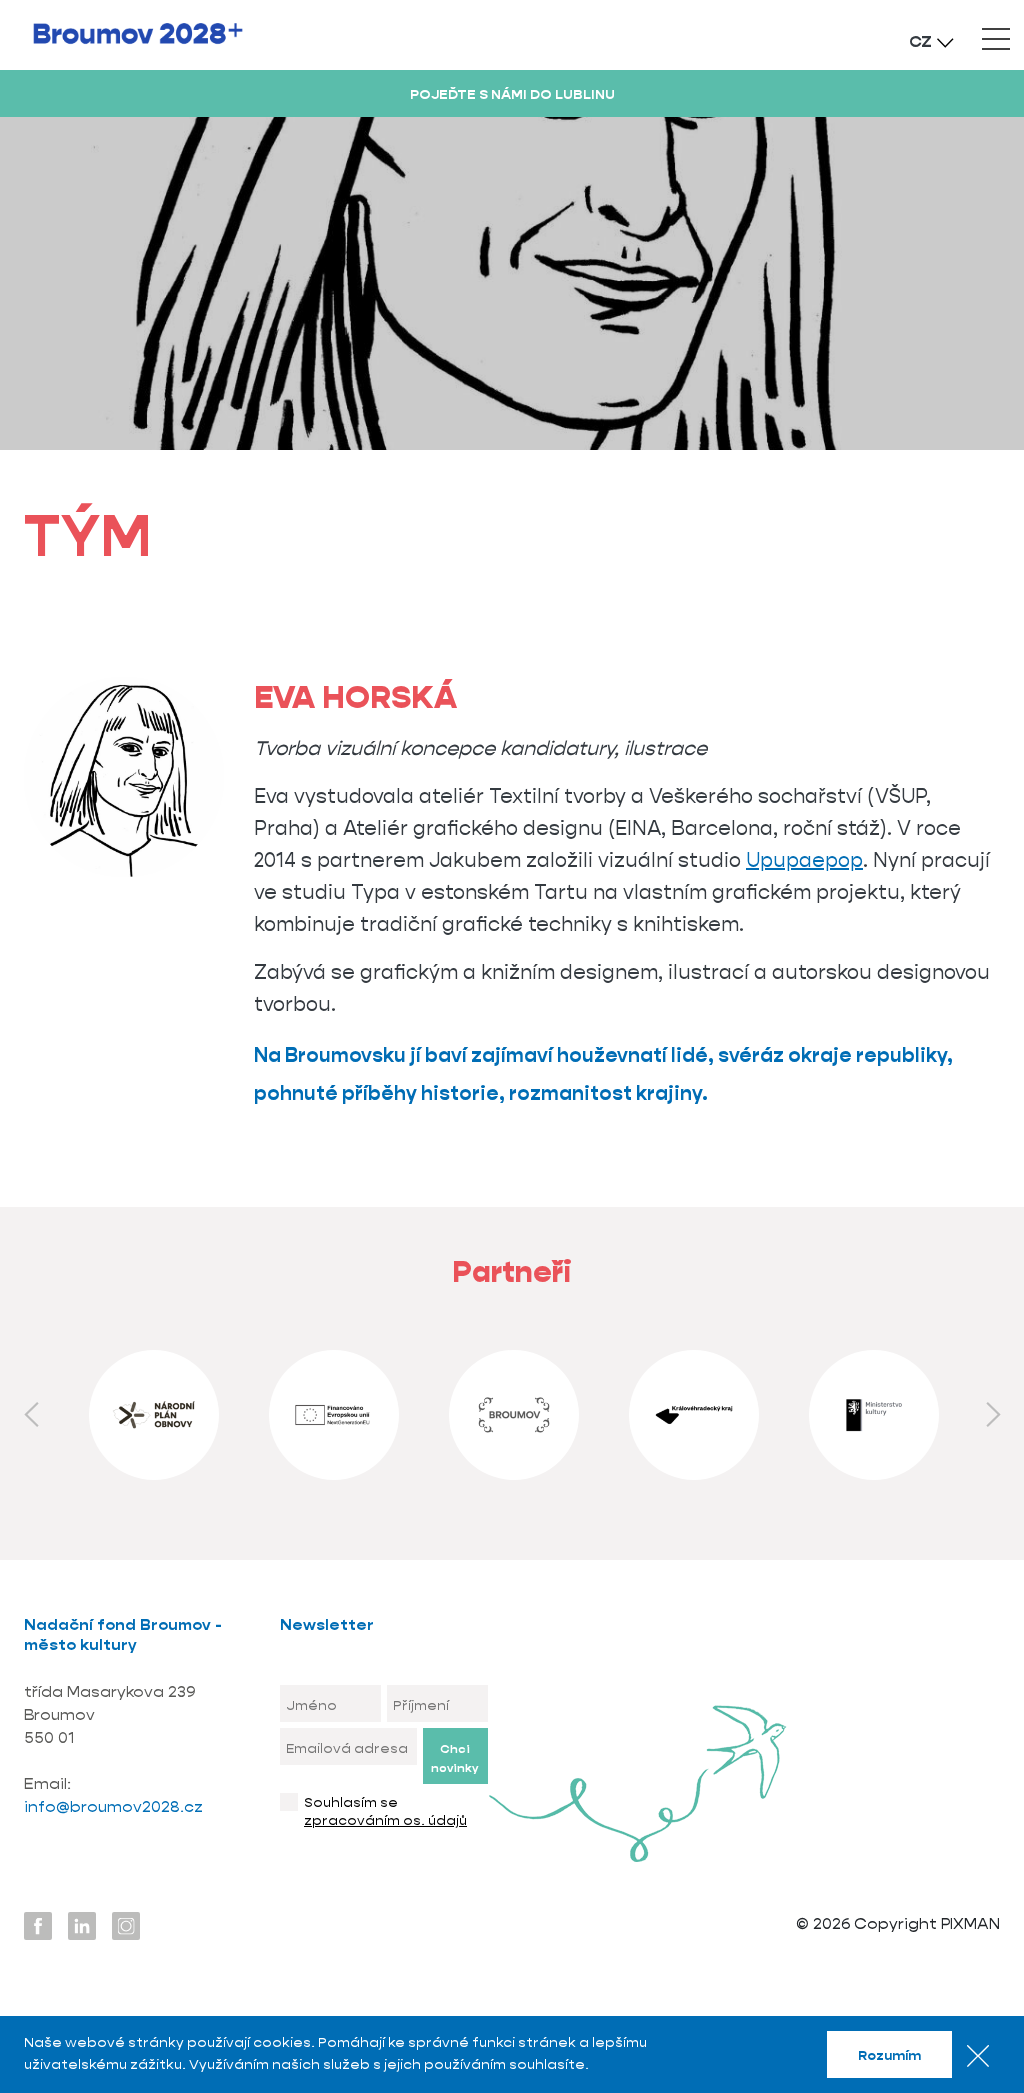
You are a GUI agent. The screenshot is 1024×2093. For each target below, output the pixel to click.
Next (993, 1415)
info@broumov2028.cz (115, 1806)
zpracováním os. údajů (385, 1820)
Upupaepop (804, 860)
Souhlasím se (385, 1811)
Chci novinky (454, 1758)
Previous (31, 1415)
